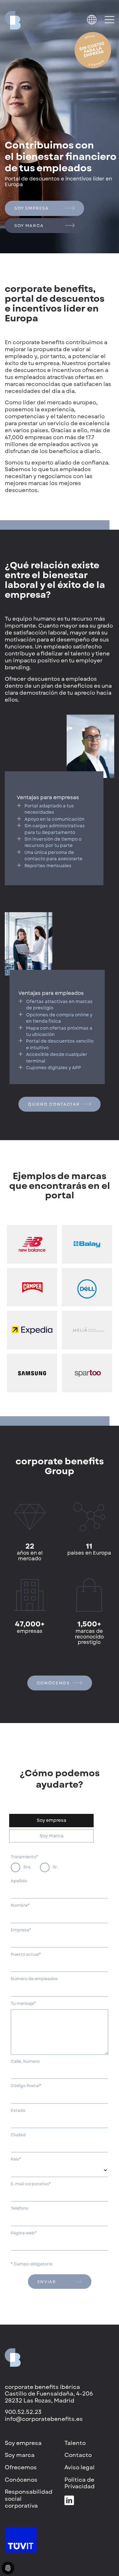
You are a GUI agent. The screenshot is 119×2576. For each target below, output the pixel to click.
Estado (18, 2111)
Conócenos (54, 1683)
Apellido (19, 1881)
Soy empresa (32, 208)
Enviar (47, 2282)
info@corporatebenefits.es (44, 2419)
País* (16, 2159)
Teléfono (20, 2208)
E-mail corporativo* (31, 2184)
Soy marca (29, 226)
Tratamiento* (24, 1857)
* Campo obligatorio (32, 2264)
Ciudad (18, 2135)
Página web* (24, 2233)
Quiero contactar (54, 1104)
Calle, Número (25, 2061)
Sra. (27, 1867)
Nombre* (20, 1905)
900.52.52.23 (23, 2412)
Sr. (55, 1867)
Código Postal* (26, 2086)
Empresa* (21, 1930)
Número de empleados (34, 1979)
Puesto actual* (26, 1954)
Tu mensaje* (23, 2004)
